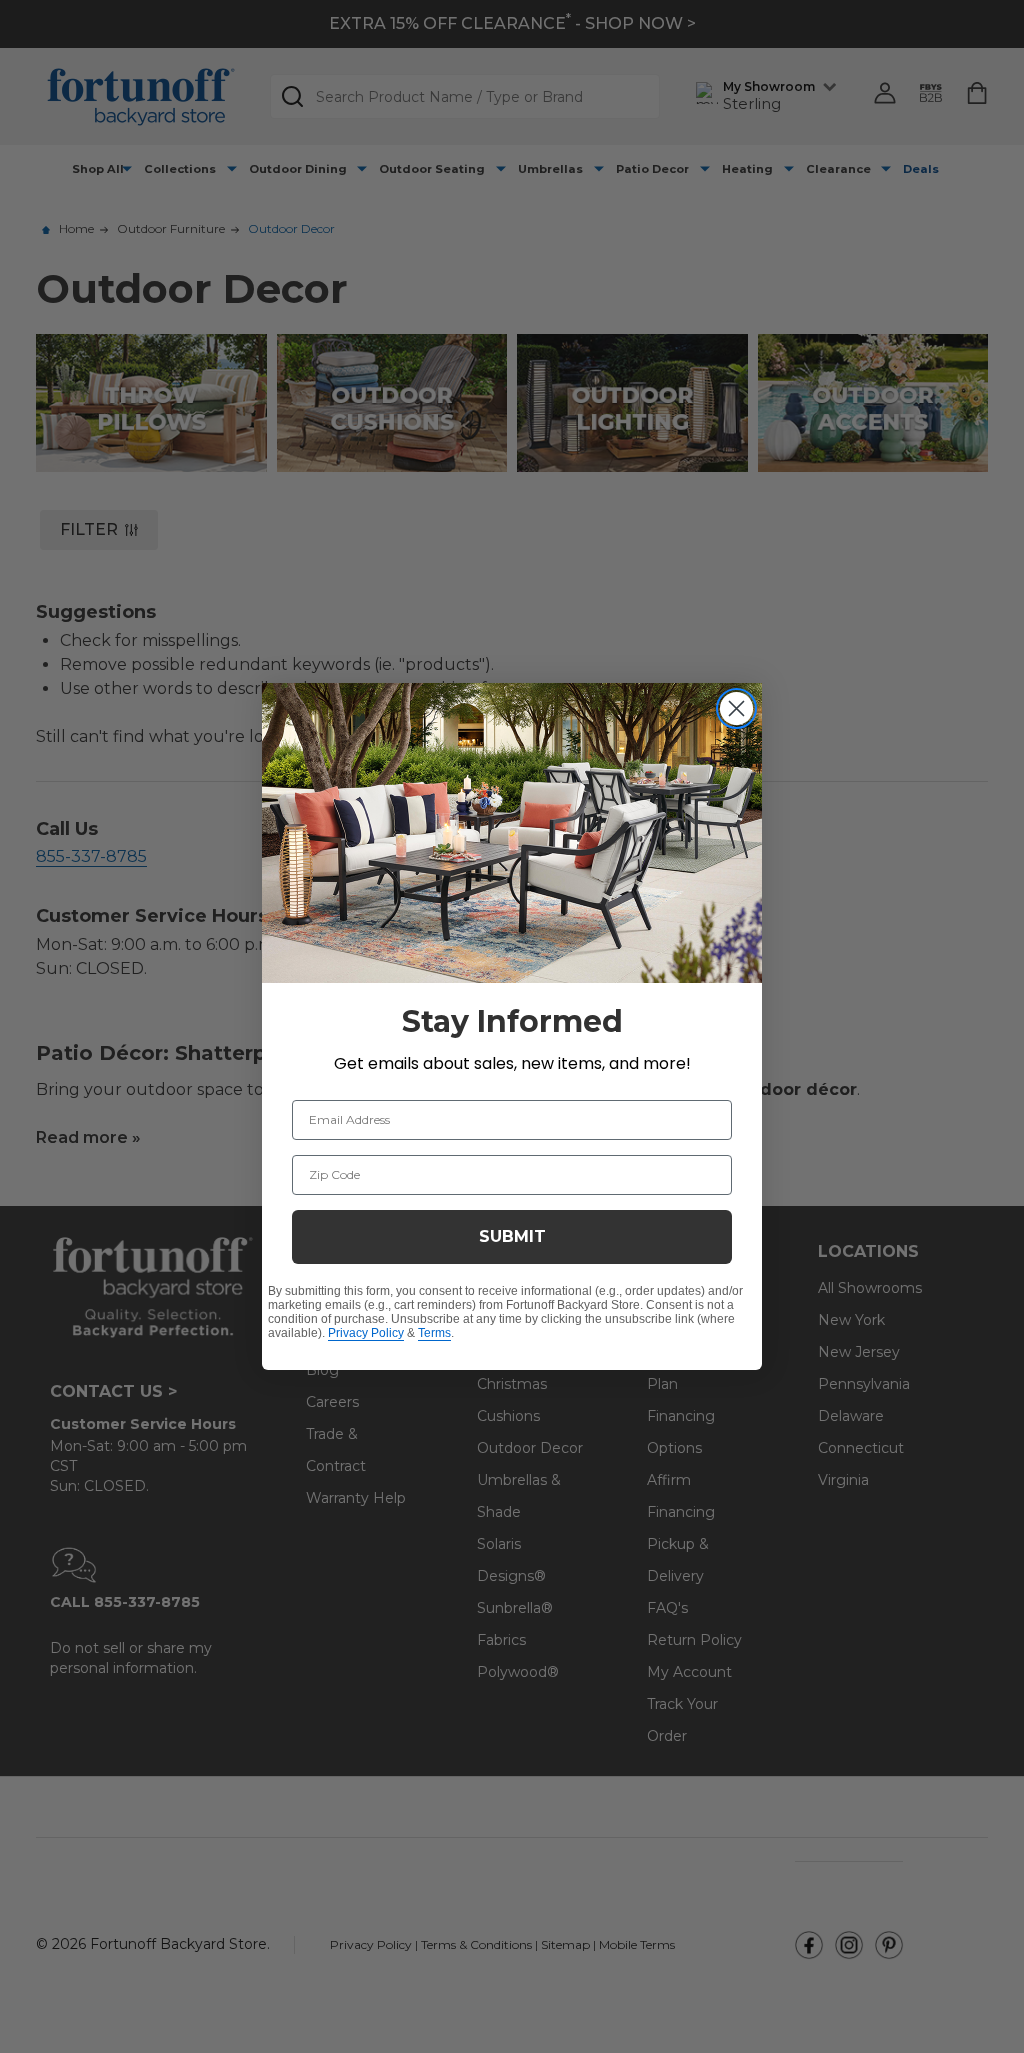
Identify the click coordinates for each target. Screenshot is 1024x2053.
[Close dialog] (736, 708)
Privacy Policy (366, 1333)
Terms (434, 1333)
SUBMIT (512, 1236)
